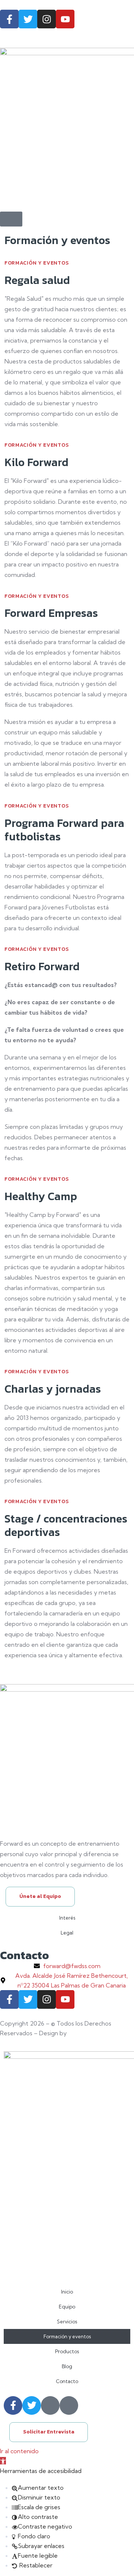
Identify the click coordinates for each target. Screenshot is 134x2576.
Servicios (67, 2321)
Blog (67, 2366)
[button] (3, 2461)
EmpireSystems (91, 2033)
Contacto (67, 2381)
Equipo (67, 2307)
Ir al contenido (19, 2451)
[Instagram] (47, 19)
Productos (67, 2351)
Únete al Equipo (40, 1896)
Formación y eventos (67, 2336)
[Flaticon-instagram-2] (50, 2405)
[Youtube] (65, 19)
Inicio (67, 2292)
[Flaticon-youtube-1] (69, 2405)
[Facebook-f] (9, 19)
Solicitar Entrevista (49, 2432)
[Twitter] (28, 19)
